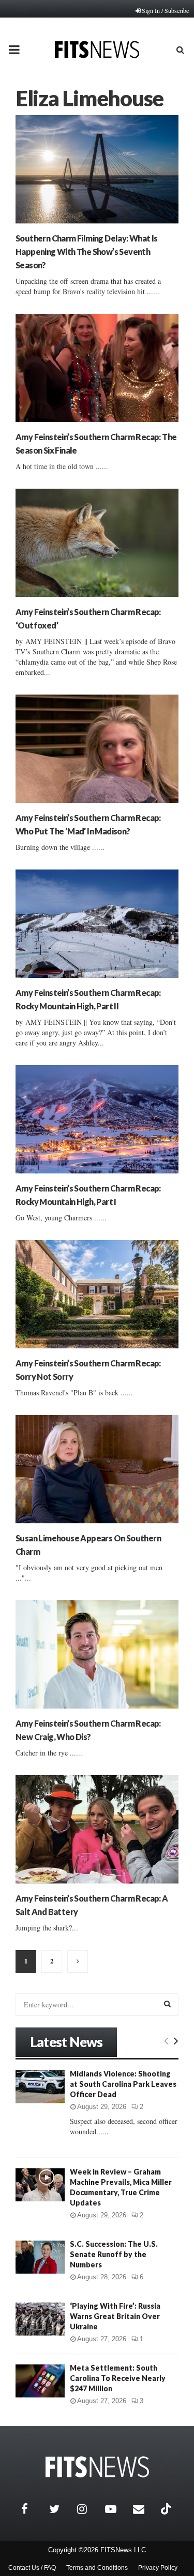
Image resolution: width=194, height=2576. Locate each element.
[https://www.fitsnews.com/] (97, 2467)
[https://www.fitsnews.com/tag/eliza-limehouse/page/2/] (78, 1961)
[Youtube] (116, 2509)
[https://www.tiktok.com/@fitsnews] (167, 2509)
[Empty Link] (166, 2040)
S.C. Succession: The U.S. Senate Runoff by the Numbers (114, 2254)
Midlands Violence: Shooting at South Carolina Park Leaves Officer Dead (123, 2084)
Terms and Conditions (97, 2568)
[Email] (144, 2509)
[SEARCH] (167, 2004)
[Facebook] (33, 2509)
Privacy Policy (158, 2568)
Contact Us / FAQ (32, 2568)
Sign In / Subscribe (165, 10)
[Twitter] (61, 2509)
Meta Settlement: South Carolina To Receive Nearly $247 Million (118, 2378)
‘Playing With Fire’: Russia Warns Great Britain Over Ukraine (115, 2316)
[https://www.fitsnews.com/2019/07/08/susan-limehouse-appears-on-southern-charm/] (97, 1469)
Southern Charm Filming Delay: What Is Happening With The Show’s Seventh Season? (87, 252)
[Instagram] (88, 2509)
